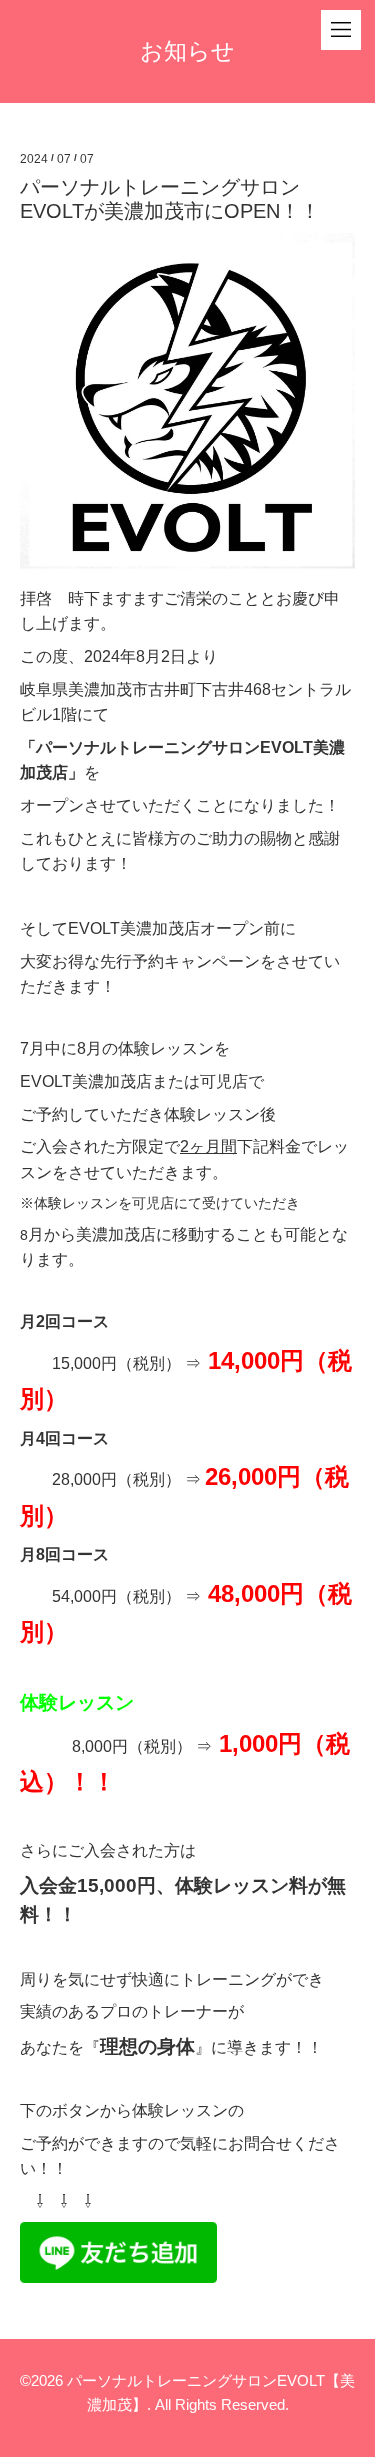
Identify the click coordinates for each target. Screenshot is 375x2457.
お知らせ (187, 51)
